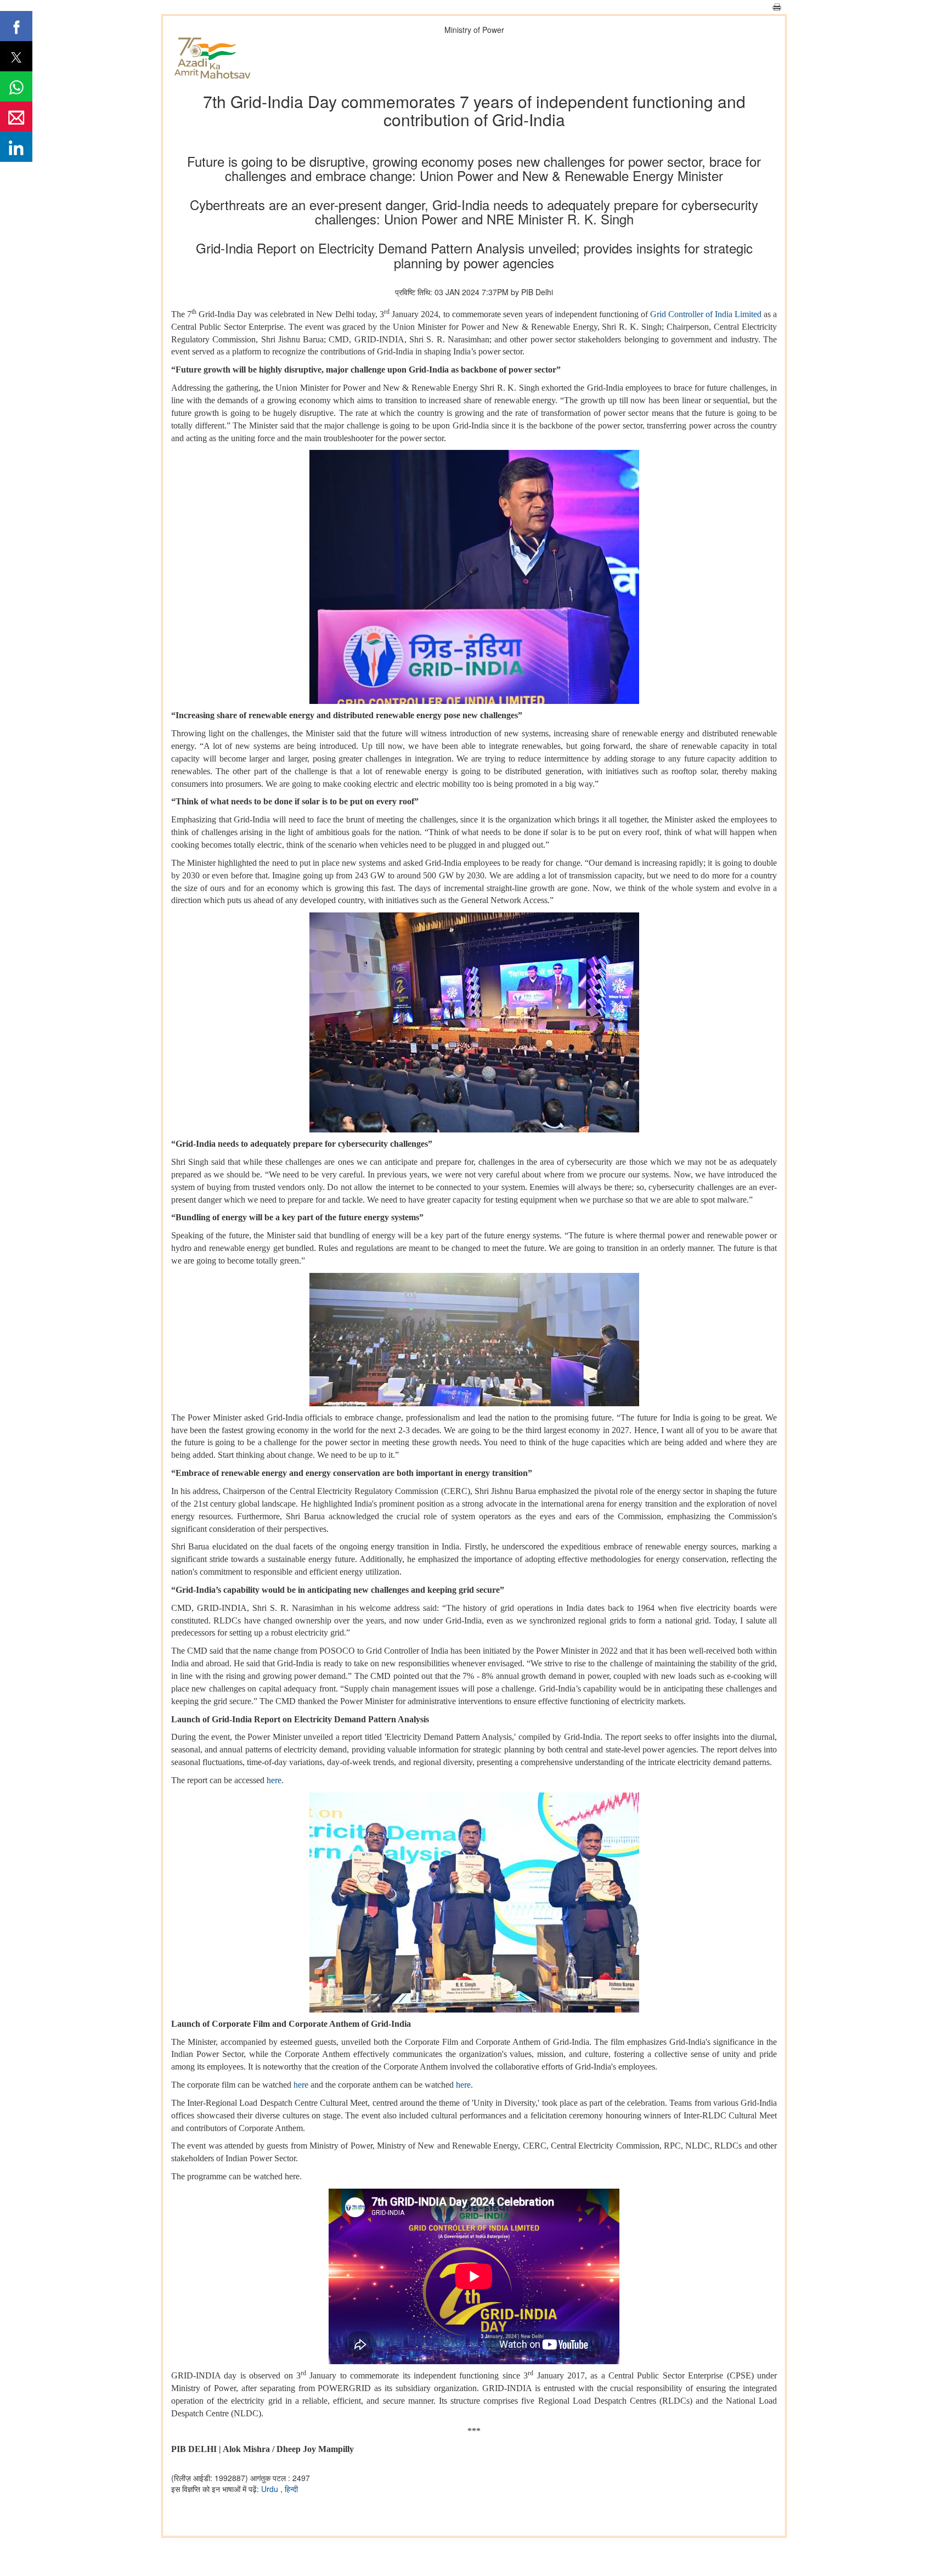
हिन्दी (291, 2489)
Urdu (271, 2489)
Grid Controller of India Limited (706, 314)
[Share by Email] (16, 117)
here (274, 1780)
